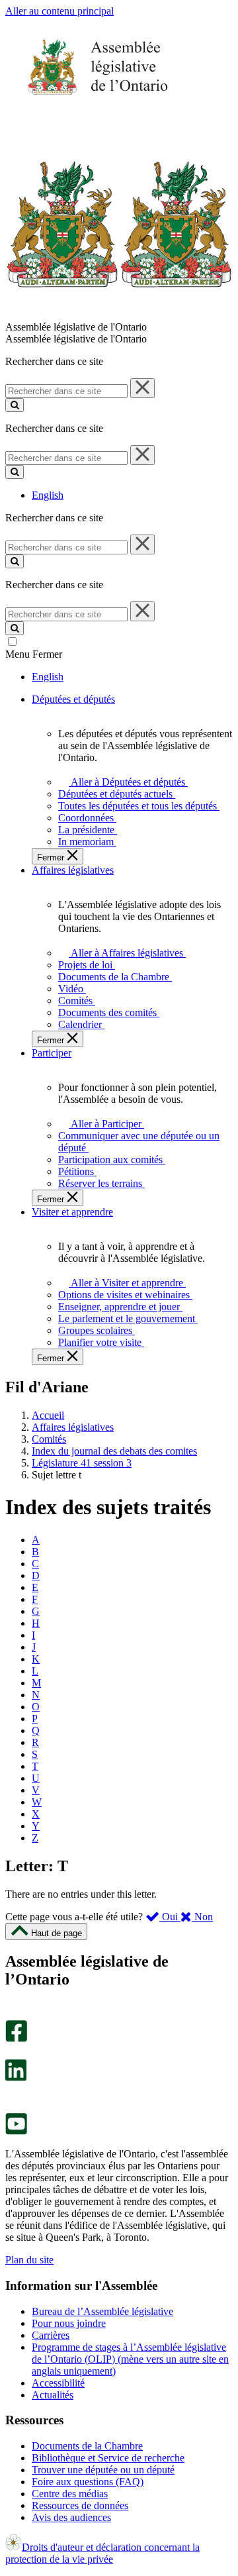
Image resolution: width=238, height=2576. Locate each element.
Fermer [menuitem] (52, 857)
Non (202, 1917)
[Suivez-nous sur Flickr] (13, 2107)
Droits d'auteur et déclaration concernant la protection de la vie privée (102, 2553)
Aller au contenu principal (59, 11)
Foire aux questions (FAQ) (88, 2482)
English (48, 495)
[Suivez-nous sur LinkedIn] (16, 2078)
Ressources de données (80, 2505)
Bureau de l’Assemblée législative (102, 2311)
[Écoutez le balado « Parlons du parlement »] (12, 2095)
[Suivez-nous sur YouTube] (16, 2131)
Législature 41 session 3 (82, 1463)
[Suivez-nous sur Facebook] (16, 2038)
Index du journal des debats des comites (114, 1451)
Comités (49, 1439)
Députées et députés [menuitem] (73, 699)
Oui (170, 1917)
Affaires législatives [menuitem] (73, 870)
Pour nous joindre (69, 2323)
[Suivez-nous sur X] (12, 2053)
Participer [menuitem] (52, 1053)
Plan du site (29, 2260)
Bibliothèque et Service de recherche (108, 2458)
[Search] (15, 405)
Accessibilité (58, 2383)
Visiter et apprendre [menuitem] (72, 1212)
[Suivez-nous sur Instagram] (13, 2014)
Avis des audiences (71, 2517)
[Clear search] (142, 388)
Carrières (51, 2335)
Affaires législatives (73, 1427)
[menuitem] (126, 782)
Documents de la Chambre (87, 2446)
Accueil (48, 1415)
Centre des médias (70, 2494)
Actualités (53, 2395)
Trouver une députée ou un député (103, 2470)
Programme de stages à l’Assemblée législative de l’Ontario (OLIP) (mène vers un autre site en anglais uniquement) (130, 2359)
